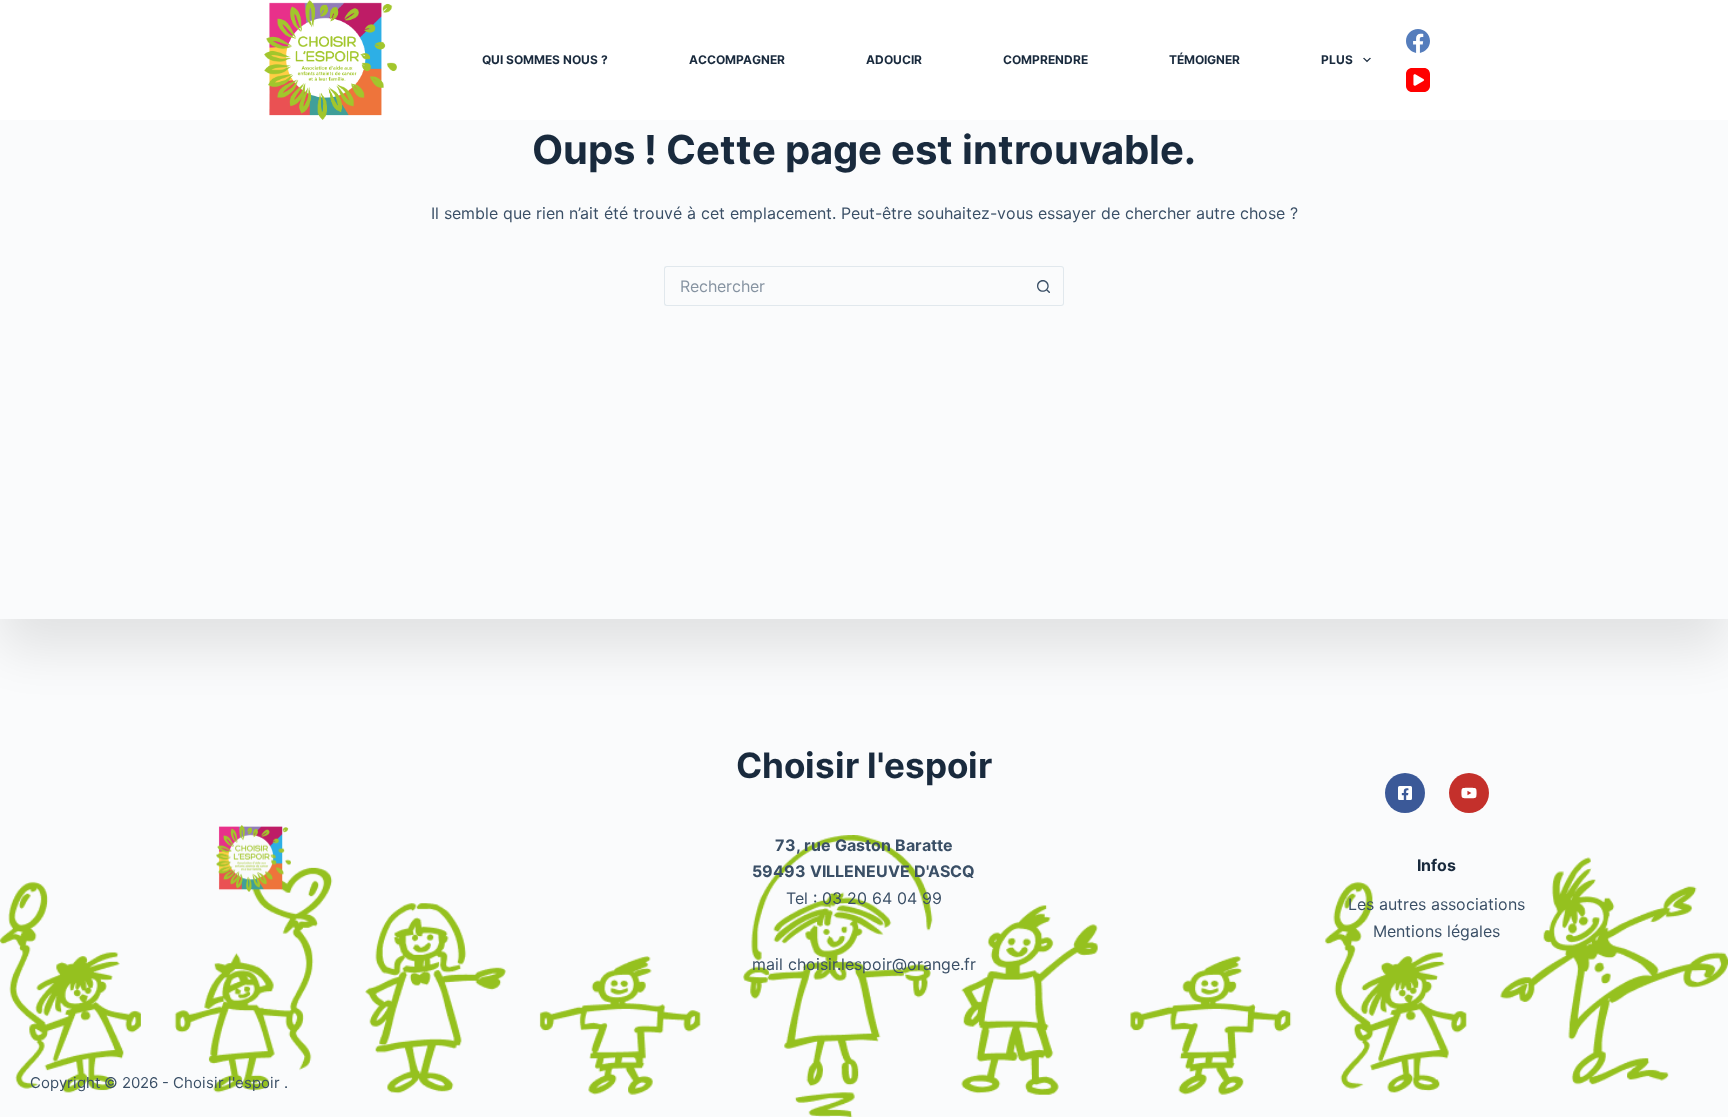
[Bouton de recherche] (1044, 286)
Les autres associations (1436, 904)
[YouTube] (1418, 80)
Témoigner (1204, 59)
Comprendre (1045, 59)
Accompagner (737, 59)
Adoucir (894, 59)
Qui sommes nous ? (545, 59)
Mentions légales (1436, 931)
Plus (1337, 59)
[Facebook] (1418, 41)
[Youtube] (1469, 793)
